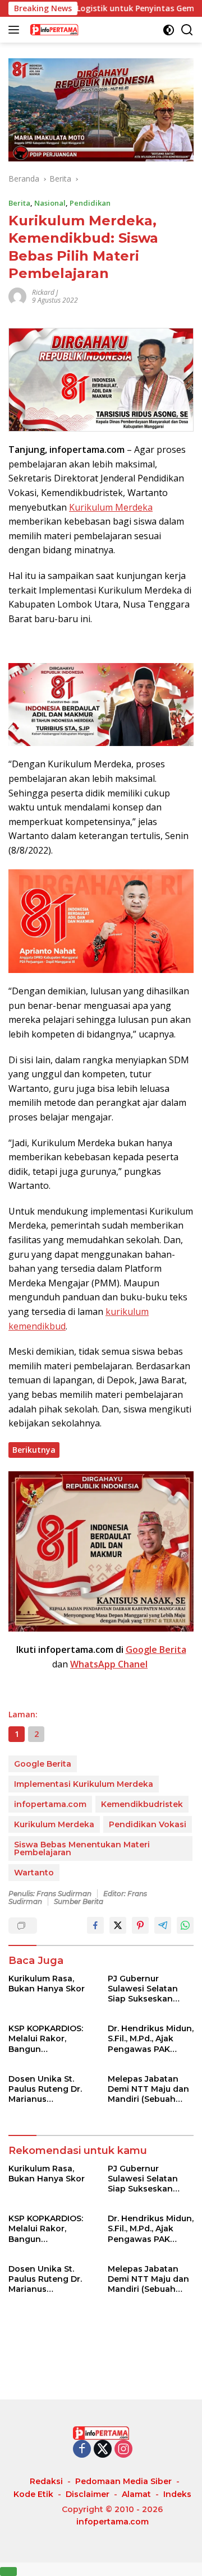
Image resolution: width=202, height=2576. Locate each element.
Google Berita (156, 1650)
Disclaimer (88, 2494)
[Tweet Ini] (118, 1925)
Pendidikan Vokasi (148, 1824)
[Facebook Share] (95, 1925)
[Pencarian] (187, 30)
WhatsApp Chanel (109, 1664)
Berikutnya (34, 1450)
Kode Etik (33, 2494)
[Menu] (16, 30)
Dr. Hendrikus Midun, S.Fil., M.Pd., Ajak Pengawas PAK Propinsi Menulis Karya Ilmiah (151, 2039)
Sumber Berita (79, 1901)
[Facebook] (82, 2450)
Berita (19, 203)
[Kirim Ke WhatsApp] (185, 1925)
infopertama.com (50, 1804)
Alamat (136, 2494)
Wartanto (34, 1873)
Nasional (50, 203)
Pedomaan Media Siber (123, 2481)
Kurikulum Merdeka (111, 507)
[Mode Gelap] (169, 30)
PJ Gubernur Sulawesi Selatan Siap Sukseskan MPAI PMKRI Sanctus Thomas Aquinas (150, 1989)
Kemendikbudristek (142, 1804)
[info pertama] (84, 30)
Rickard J (45, 292)
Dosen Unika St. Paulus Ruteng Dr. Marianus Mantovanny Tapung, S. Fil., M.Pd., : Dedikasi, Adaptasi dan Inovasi (50, 2089)
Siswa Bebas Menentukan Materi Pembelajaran (82, 1848)
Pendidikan (90, 203)
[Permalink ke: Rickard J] (17, 296)
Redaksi (46, 2481)
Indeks (177, 2494)
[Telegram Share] (163, 1925)
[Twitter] (103, 2450)
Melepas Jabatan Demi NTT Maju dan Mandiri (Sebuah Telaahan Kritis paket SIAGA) (148, 2089)
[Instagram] (123, 2450)
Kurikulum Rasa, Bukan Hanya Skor (47, 1984)
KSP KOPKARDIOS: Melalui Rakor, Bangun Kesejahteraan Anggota (46, 2039)
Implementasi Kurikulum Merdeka (84, 1784)
